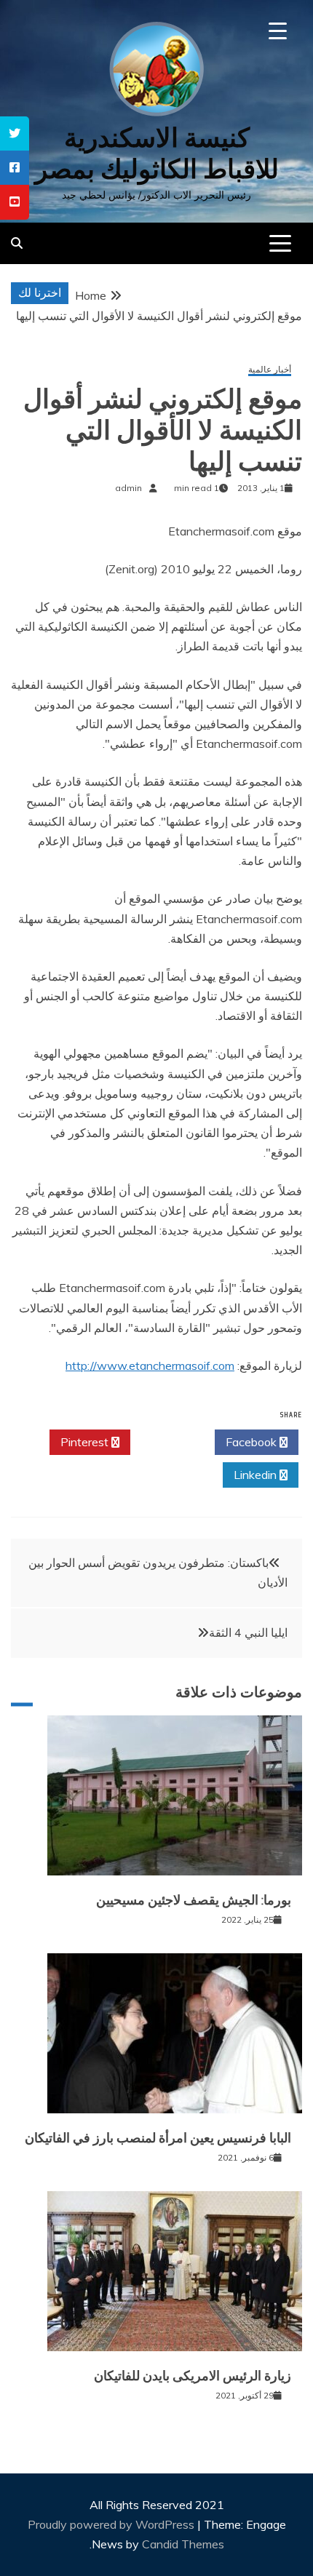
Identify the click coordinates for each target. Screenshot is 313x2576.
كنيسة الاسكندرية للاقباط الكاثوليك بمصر (157, 153)
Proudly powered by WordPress (112, 2524)
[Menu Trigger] (278, 31)
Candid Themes (183, 2544)
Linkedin (257, 1475)
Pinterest (86, 1442)
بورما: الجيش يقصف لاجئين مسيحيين (194, 1900)
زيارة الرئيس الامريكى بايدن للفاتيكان (193, 2376)
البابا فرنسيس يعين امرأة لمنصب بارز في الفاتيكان (158, 2138)
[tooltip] (15, 133)
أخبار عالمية (270, 370)
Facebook (253, 1442)
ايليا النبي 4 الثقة (248, 1632)
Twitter (169, 1442)
